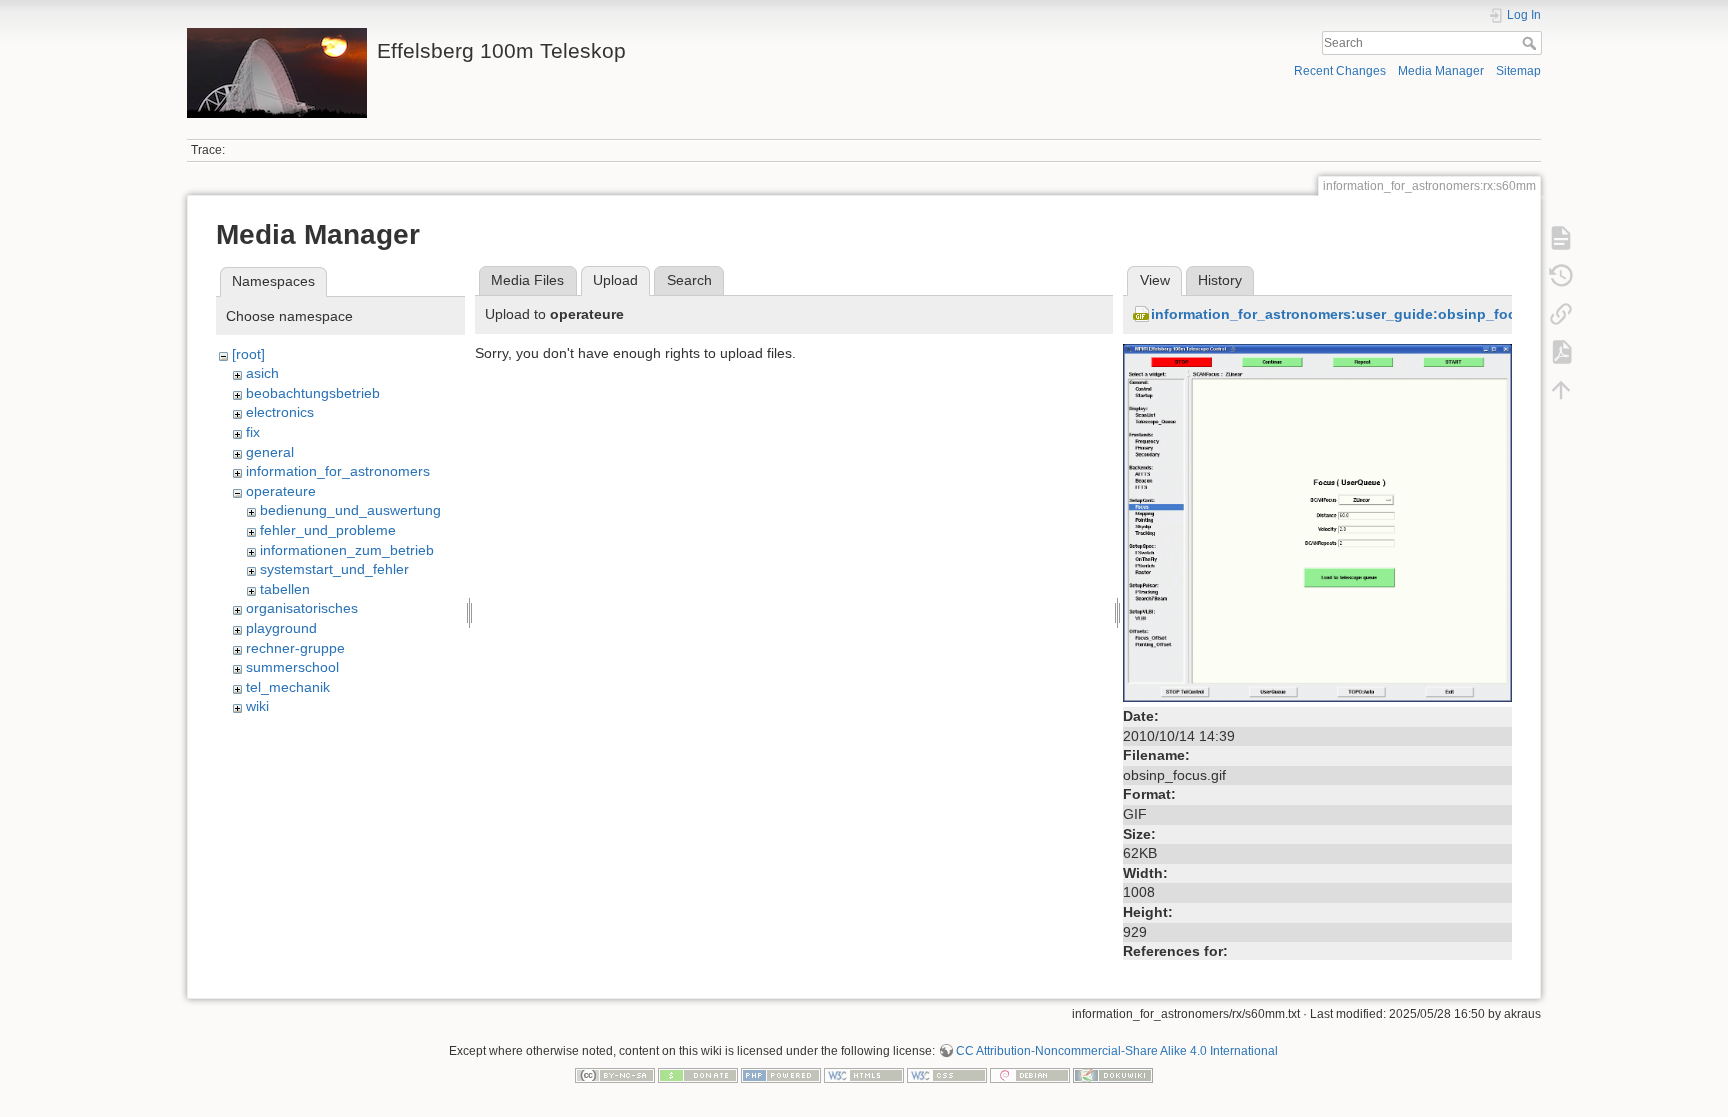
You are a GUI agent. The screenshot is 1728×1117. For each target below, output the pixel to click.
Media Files (527, 280)
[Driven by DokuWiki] (1113, 1074)
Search (1531, 43)
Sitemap (1518, 71)
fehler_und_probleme (328, 530)
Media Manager (1441, 71)
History (1220, 280)
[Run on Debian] (1030, 1074)
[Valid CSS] (947, 1074)
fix (253, 432)
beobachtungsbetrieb (313, 393)
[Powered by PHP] (781, 1074)
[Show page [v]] (1561, 238)
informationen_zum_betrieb (347, 550)
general (270, 452)
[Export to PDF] (1561, 352)
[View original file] (1317, 522)
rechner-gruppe (295, 648)
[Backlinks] (1561, 314)
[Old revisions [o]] (1561, 276)
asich (262, 373)
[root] (248, 354)
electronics (280, 412)
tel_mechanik (288, 687)
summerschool (292, 667)
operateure (281, 491)
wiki (257, 706)
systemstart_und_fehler (334, 569)
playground (281, 628)
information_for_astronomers (338, 471)
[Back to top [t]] (1561, 390)
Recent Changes (1340, 71)
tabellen (285, 589)
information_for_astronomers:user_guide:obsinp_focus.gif (1353, 314)
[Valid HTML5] (864, 1074)
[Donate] (698, 1074)
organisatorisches (302, 608)
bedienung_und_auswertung (350, 510)
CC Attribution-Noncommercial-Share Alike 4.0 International (1117, 1051)
